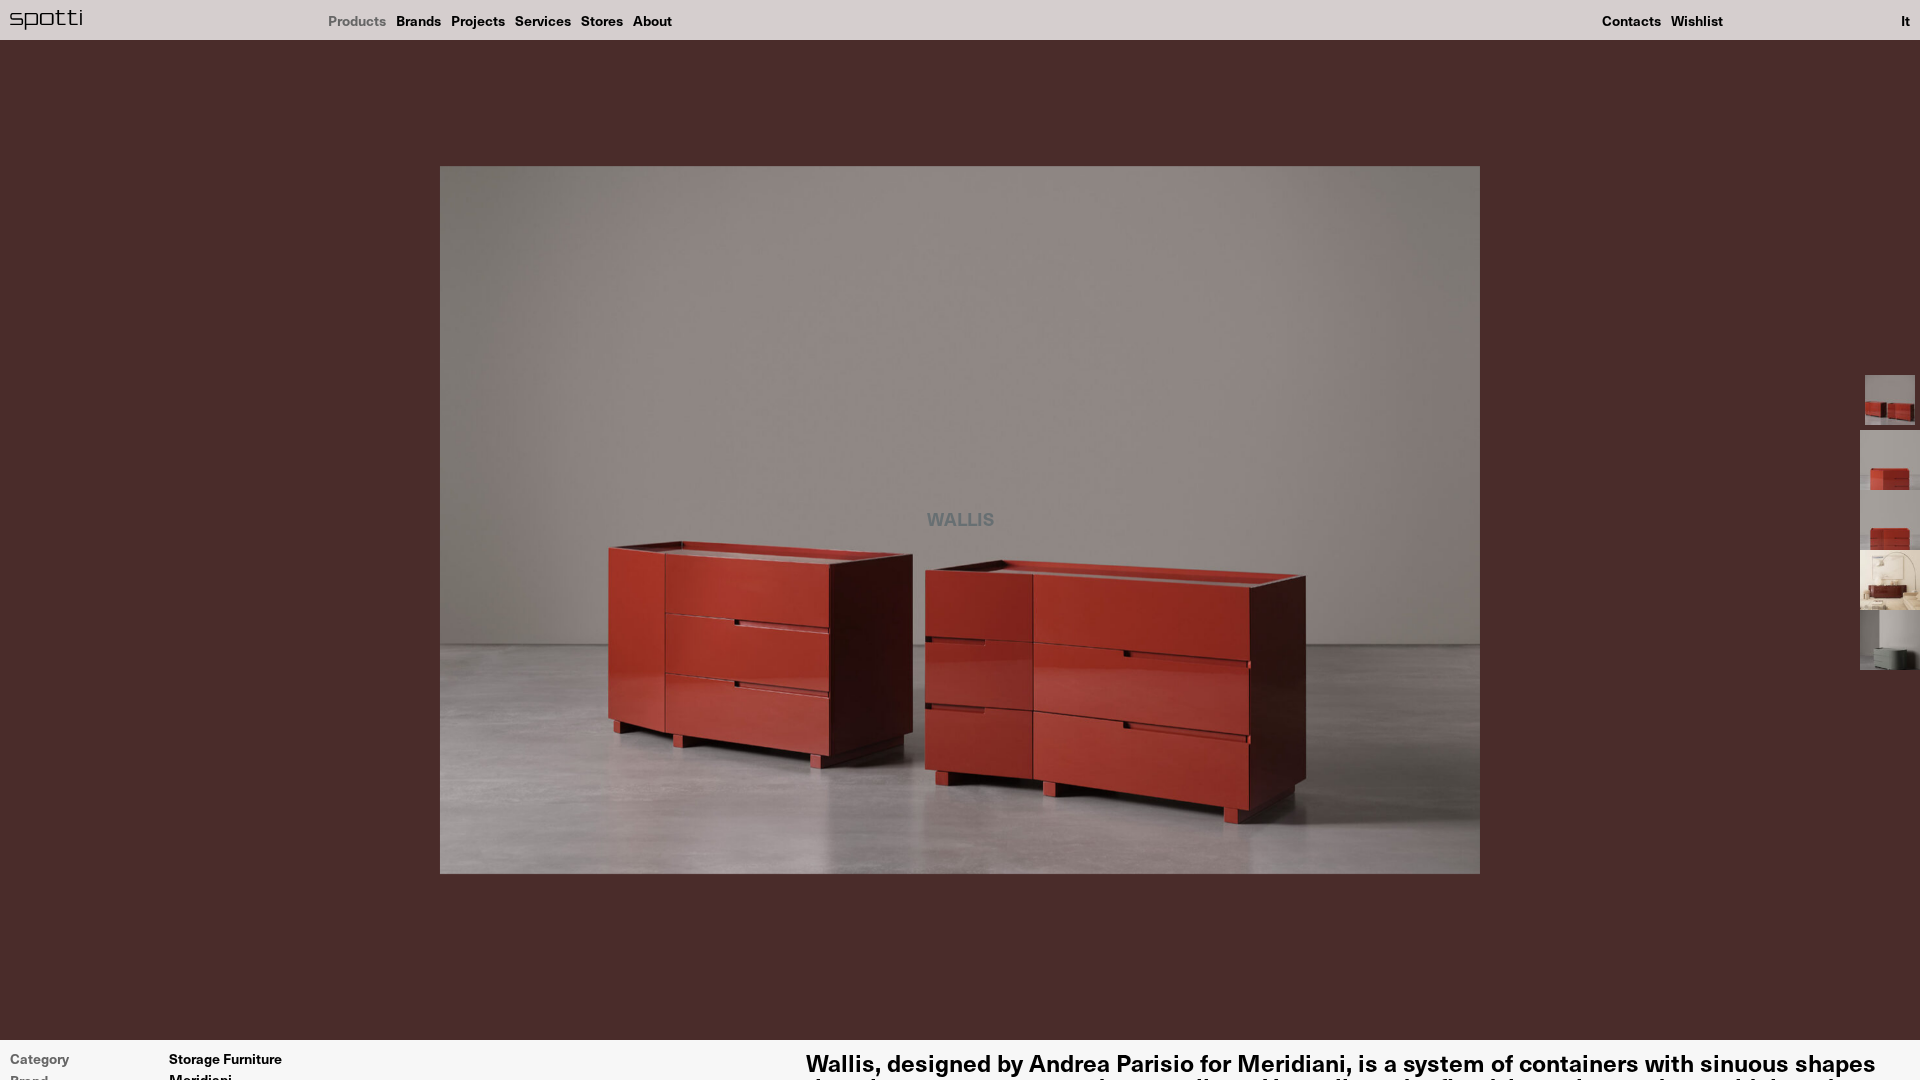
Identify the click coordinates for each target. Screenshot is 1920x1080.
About (652, 20)
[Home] (46, 20)
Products (357, 20)
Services (543, 20)
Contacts (1631, 20)
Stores (602, 20)
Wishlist (1697, 20)
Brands (418, 20)
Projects (478, 20)
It (1905, 20)
